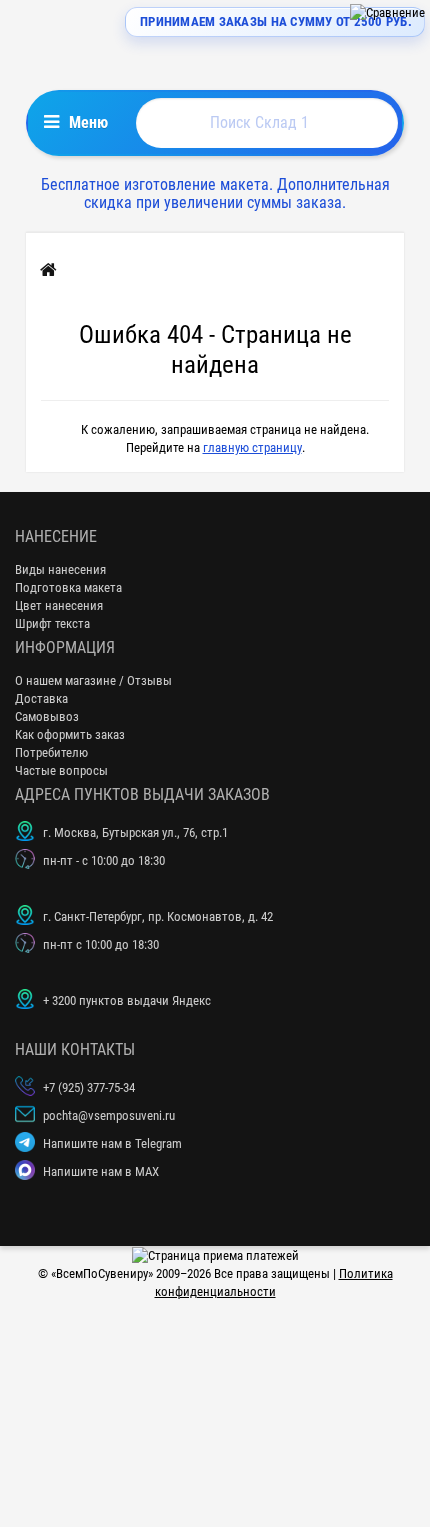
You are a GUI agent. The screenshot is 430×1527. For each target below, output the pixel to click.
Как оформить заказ (70, 734)
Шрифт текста (52, 623)
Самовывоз (47, 716)
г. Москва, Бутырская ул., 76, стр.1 (135, 832)
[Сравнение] (387, 12)
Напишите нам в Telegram (112, 1143)
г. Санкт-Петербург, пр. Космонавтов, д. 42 (158, 916)
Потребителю (51, 752)
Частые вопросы (61, 770)
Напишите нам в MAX (101, 1171)
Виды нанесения (60, 569)
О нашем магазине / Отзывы (93, 680)
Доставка (41, 698)
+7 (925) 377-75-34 (89, 1087)
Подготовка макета (68, 587)
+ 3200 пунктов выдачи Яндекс (127, 1000)
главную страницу (252, 447)
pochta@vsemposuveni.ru (109, 1115)
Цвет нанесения (59, 605)
